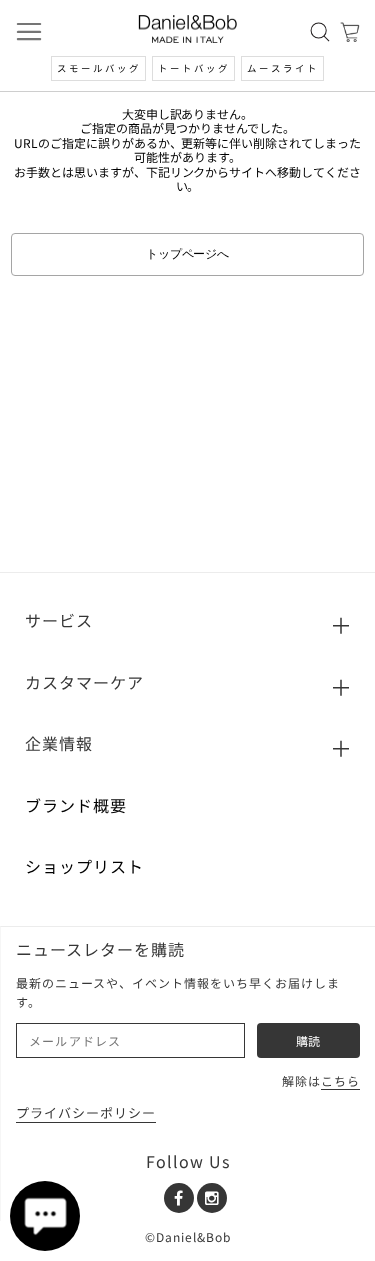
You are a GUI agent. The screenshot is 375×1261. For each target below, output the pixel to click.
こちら (340, 1080)
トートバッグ (194, 68)
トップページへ (188, 254)
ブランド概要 (76, 805)
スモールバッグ (99, 68)
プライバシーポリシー (86, 1112)
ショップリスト (84, 866)
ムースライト (283, 68)
